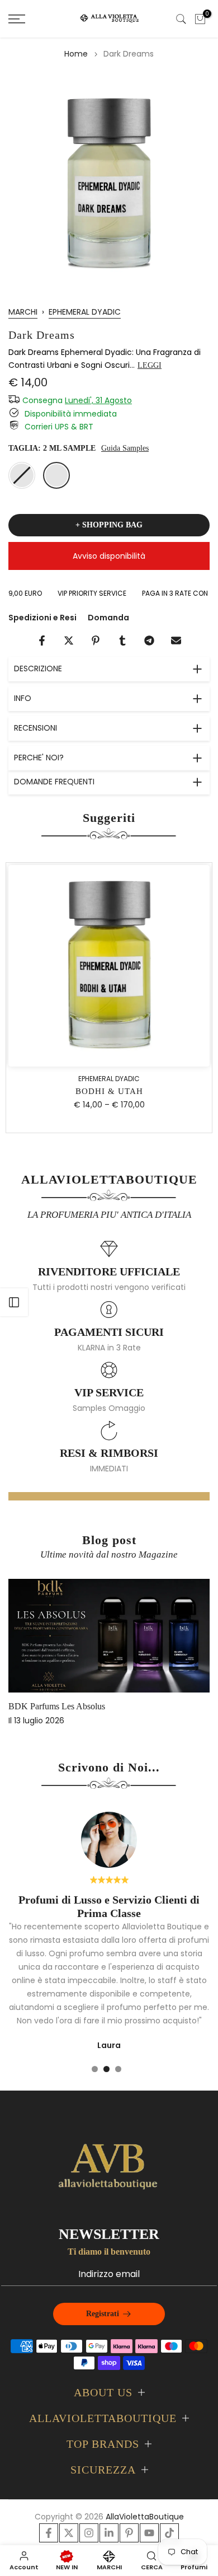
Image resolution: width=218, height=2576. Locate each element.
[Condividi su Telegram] (149, 641)
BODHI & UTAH (109, 1092)
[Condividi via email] (176, 641)
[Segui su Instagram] (89, 2533)
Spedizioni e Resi (42, 618)
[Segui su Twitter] (69, 2533)
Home (76, 54)
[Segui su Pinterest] (129, 2533)
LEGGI (150, 365)
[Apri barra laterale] (14, 1302)
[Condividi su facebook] (42, 641)
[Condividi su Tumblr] (122, 641)
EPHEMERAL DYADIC (85, 312)
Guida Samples (125, 448)
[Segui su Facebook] (49, 2533)
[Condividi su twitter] (69, 641)
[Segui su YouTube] (149, 2533)
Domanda (108, 618)
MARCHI (23, 312)
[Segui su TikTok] (169, 2533)
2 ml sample (56, 475)
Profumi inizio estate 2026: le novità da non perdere (103, 1706)
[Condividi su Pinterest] (96, 641)
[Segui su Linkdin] (109, 2533)
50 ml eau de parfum (22, 475)
